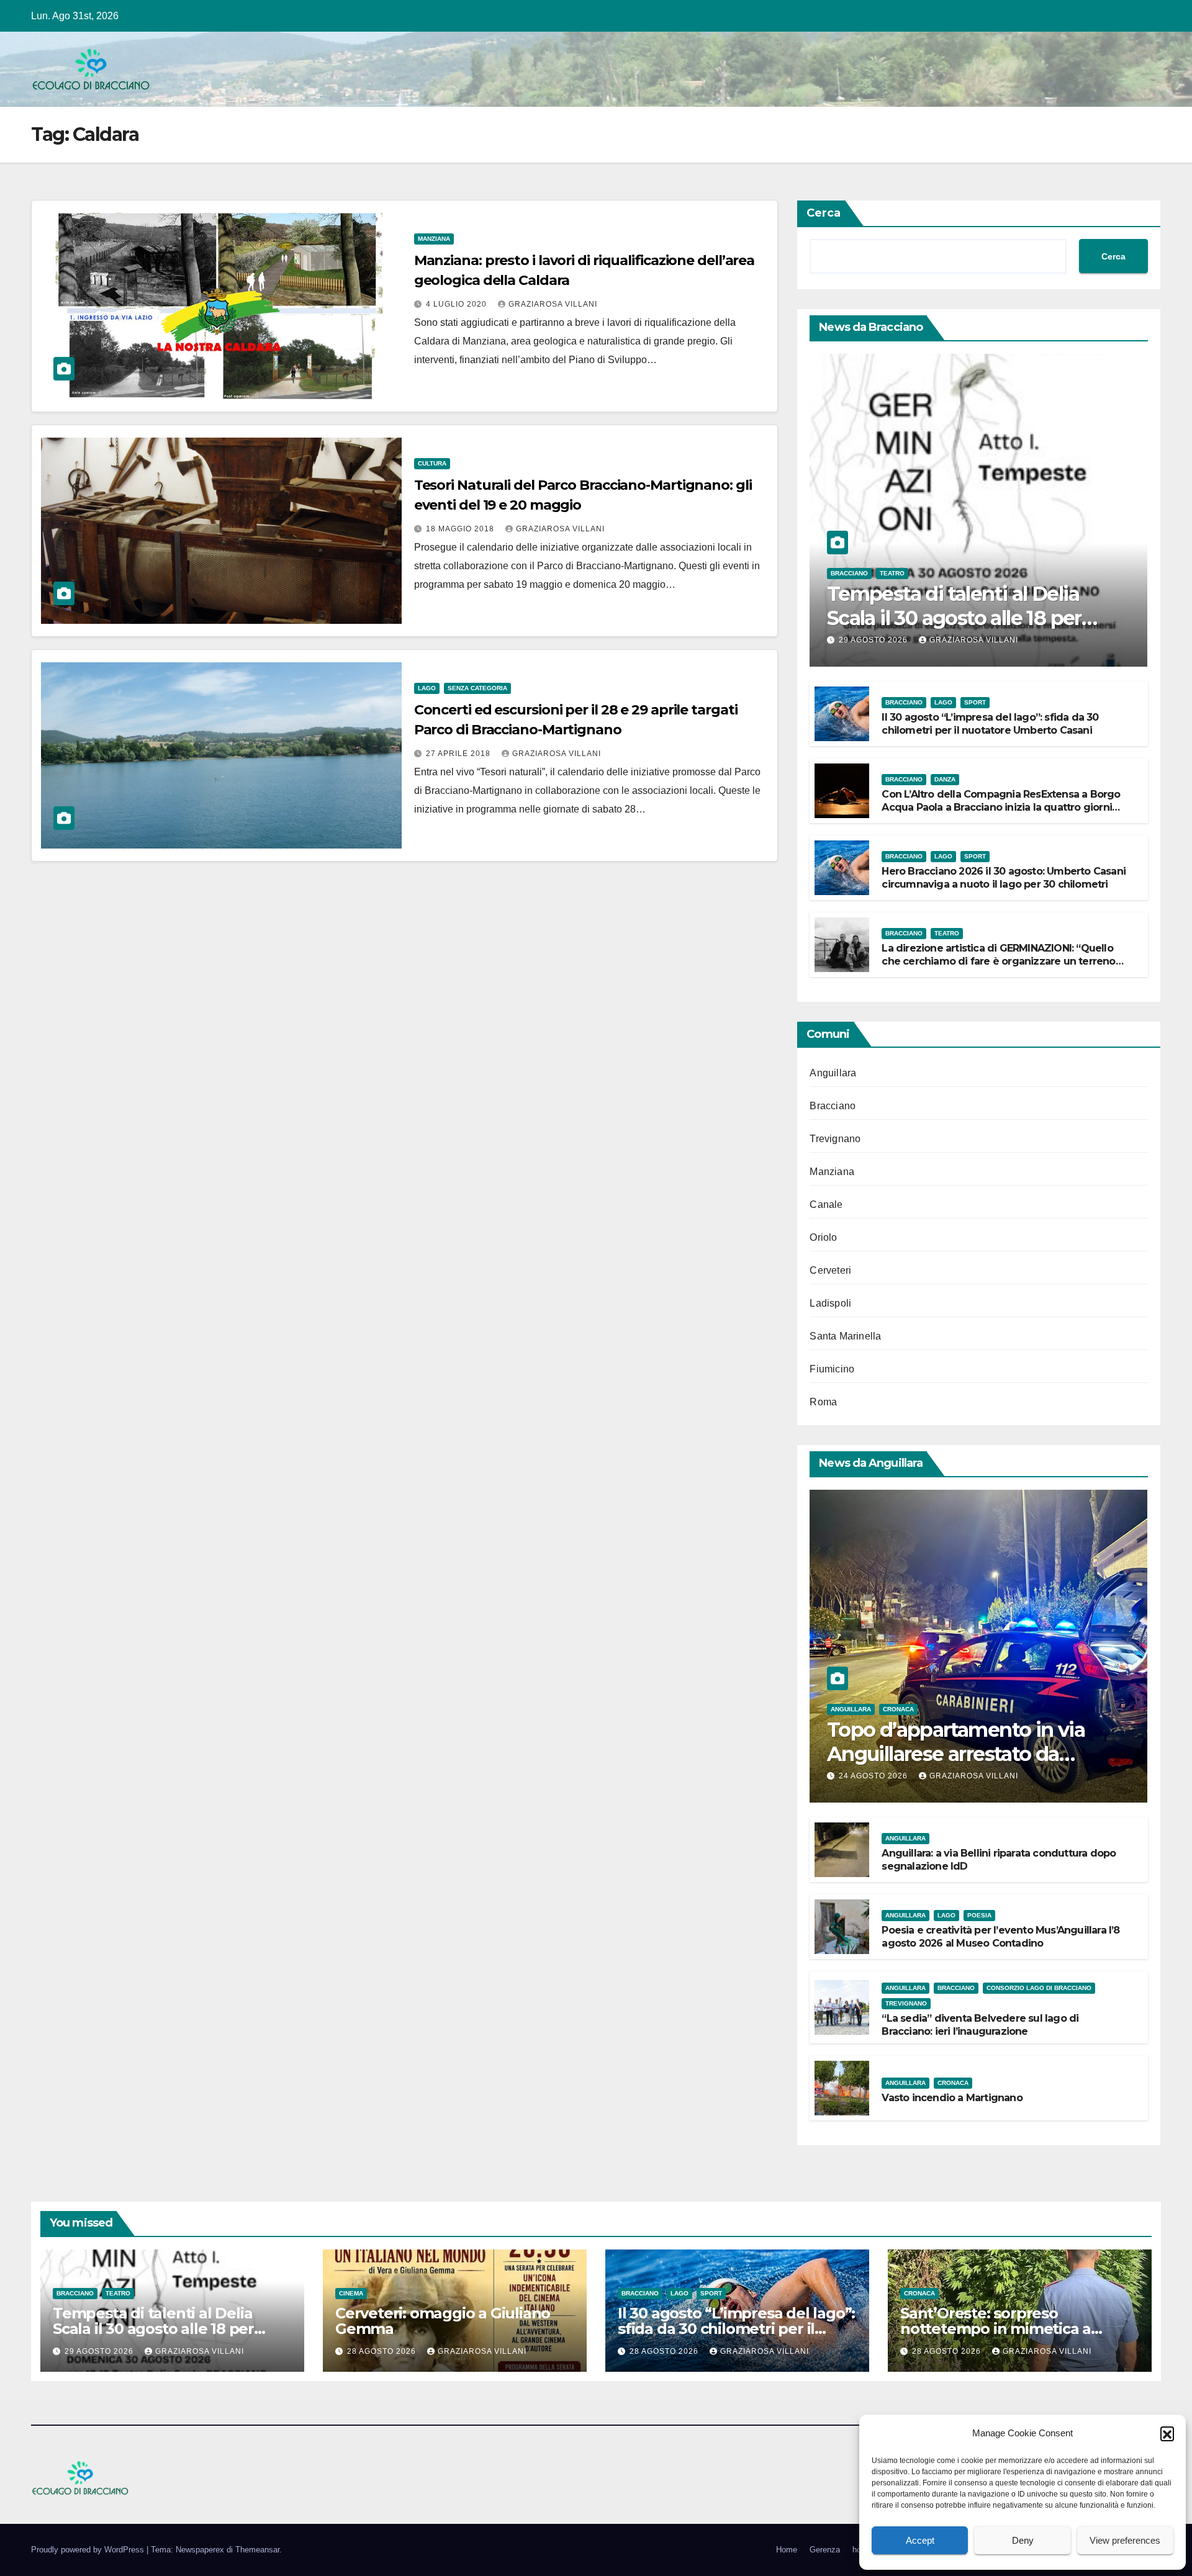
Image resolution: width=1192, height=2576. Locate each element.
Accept (920, 2540)
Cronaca (898, 1709)
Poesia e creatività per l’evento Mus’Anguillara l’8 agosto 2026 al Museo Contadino (1000, 1937)
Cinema (351, 2293)
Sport (975, 702)
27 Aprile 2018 (459, 754)
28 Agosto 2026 (383, 2351)
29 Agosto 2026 (874, 640)
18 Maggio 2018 (461, 529)
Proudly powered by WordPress (89, 2550)
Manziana (434, 239)
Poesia (979, 1915)
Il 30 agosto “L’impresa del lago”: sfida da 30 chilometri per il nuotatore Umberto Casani (990, 724)
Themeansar (257, 2550)
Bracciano (849, 573)
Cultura (432, 463)
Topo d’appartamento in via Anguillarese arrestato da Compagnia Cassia (956, 1754)
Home (787, 2550)
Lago (427, 688)
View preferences (1125, 2540)
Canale (826, 1205)
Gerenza (825, 2550)
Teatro (892, 573)
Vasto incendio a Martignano (952, 2098)
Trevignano (835, 1139)
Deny (1023, 2540)
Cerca (824, 213)
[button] (1167, 2433)
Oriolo (823, 1237)
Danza (945, 779)
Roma (823, 1402)
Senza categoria (477, 688)
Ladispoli (830, 1303)
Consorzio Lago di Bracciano (1039, 1988)
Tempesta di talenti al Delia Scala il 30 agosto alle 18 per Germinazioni (954, 618)
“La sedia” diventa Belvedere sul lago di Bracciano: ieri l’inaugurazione (980, 2025)
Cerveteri (830, 1270)
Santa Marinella (845, 1336)
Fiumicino (832, 1369)
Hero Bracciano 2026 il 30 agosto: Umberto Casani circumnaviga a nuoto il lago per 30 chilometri (1004, 878)
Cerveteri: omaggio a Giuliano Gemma (443, 2321)
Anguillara (833, 1073)
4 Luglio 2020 (458, 304)
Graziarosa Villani (553, 304)
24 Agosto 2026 (874, 1776)
